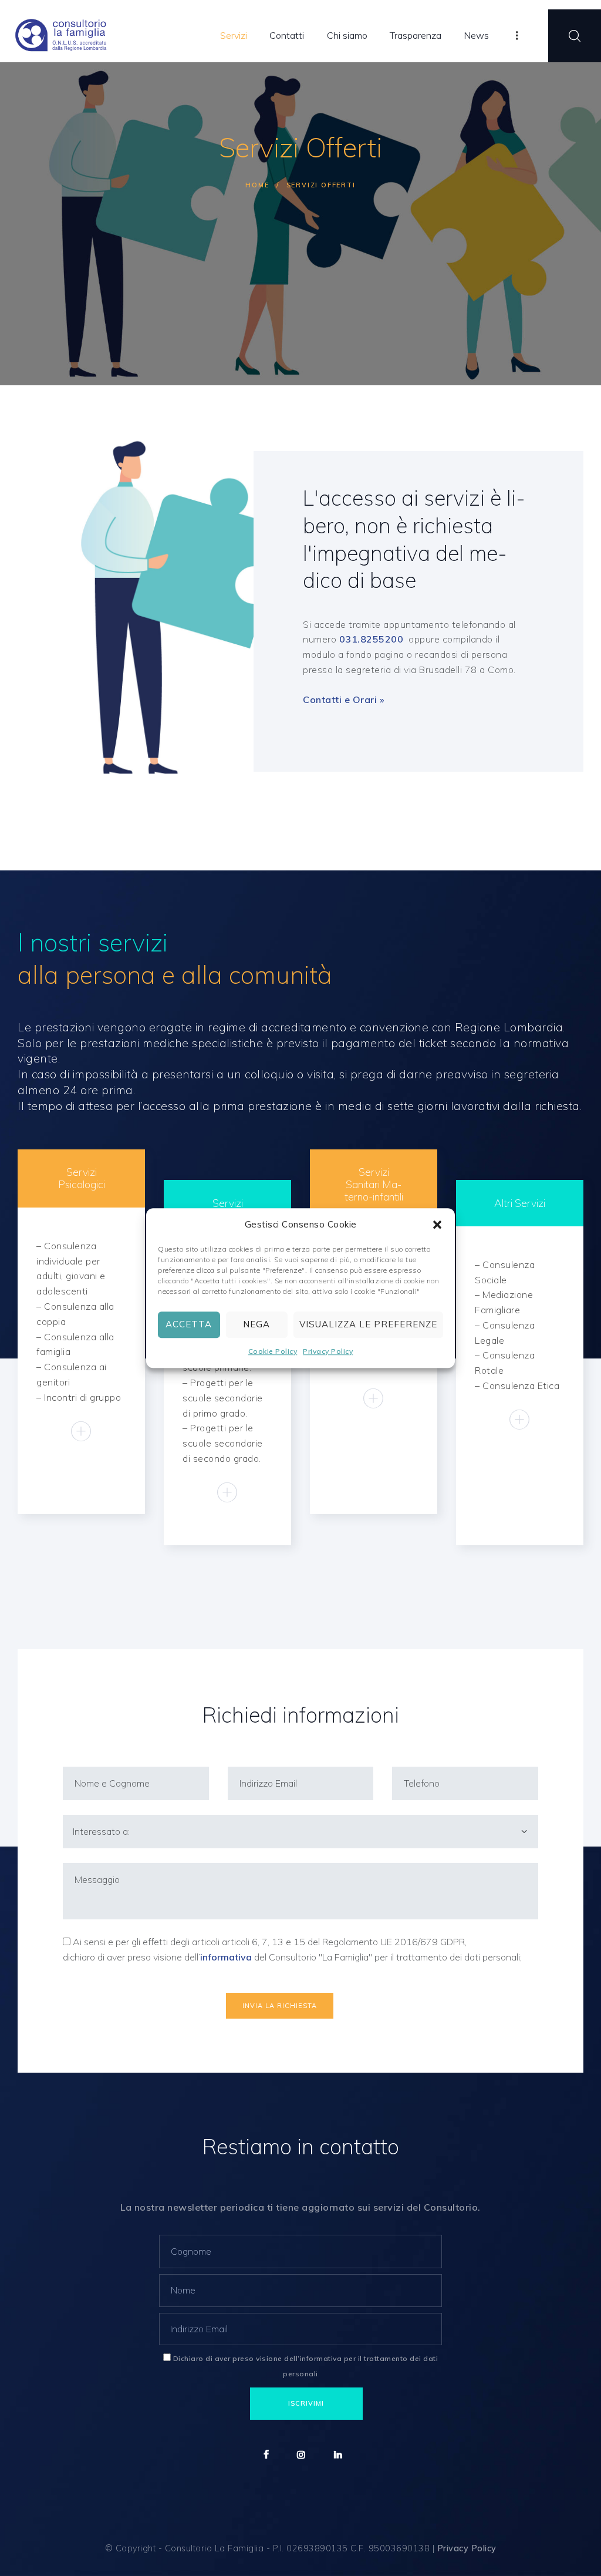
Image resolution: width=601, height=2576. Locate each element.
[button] (437, 1225)
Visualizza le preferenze (368, 1325)
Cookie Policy (273, 1351)
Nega (256, 1325)
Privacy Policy (328, 1351)
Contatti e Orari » (344, 700)
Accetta (189, 1325)
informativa (227, 1957)
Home (257, 185)
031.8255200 (373, 639)
